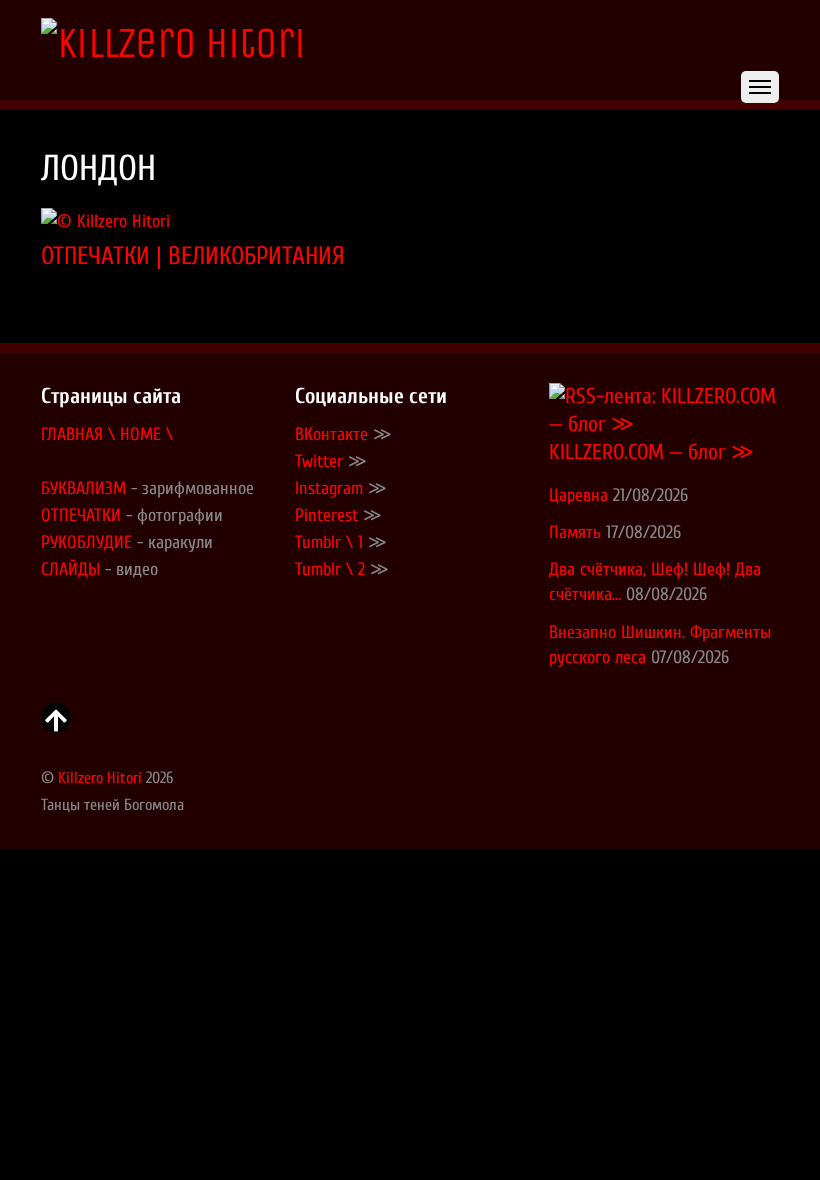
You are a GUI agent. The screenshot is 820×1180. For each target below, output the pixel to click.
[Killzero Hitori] (173, 43)
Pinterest (326, 515)
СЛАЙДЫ (70, 569)
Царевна (578, 495)
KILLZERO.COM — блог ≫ (651, 452)
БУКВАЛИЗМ (83, 488)
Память (575, 532)
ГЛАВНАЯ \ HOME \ (107, 434)
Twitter (319, 461)
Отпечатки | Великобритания (193, 256)
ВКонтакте (331, 434)
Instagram (329, 488)
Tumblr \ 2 (330, 569)
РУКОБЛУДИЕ (86, 542)
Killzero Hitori (100, 778)
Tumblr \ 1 (329, 542)
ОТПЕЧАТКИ (81, 515)
